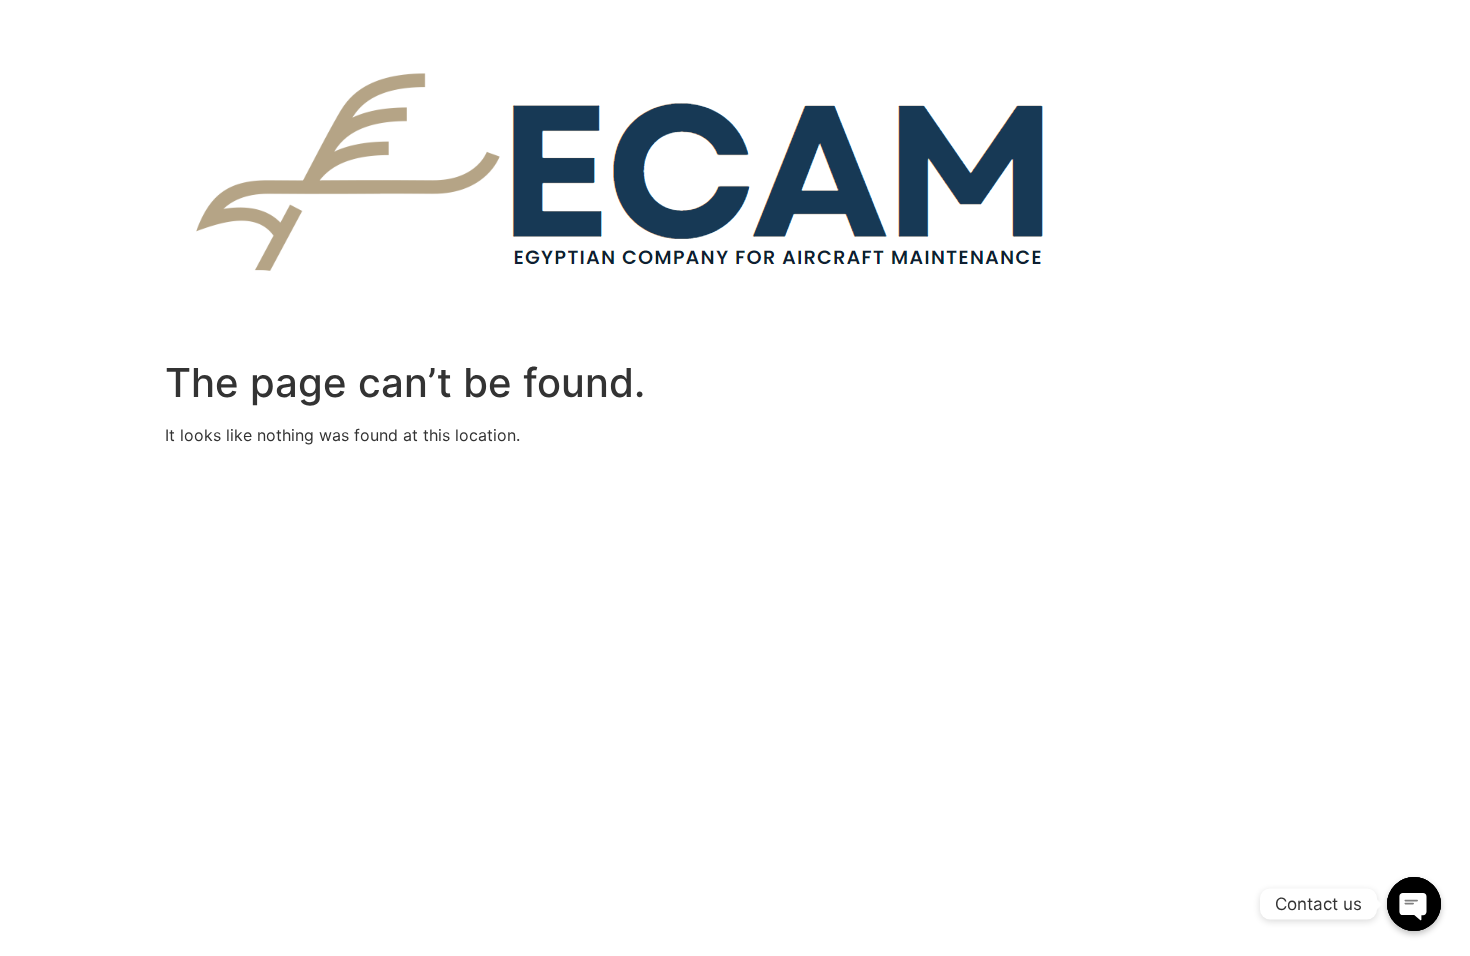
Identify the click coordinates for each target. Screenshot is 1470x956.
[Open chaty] (1414, 904)
